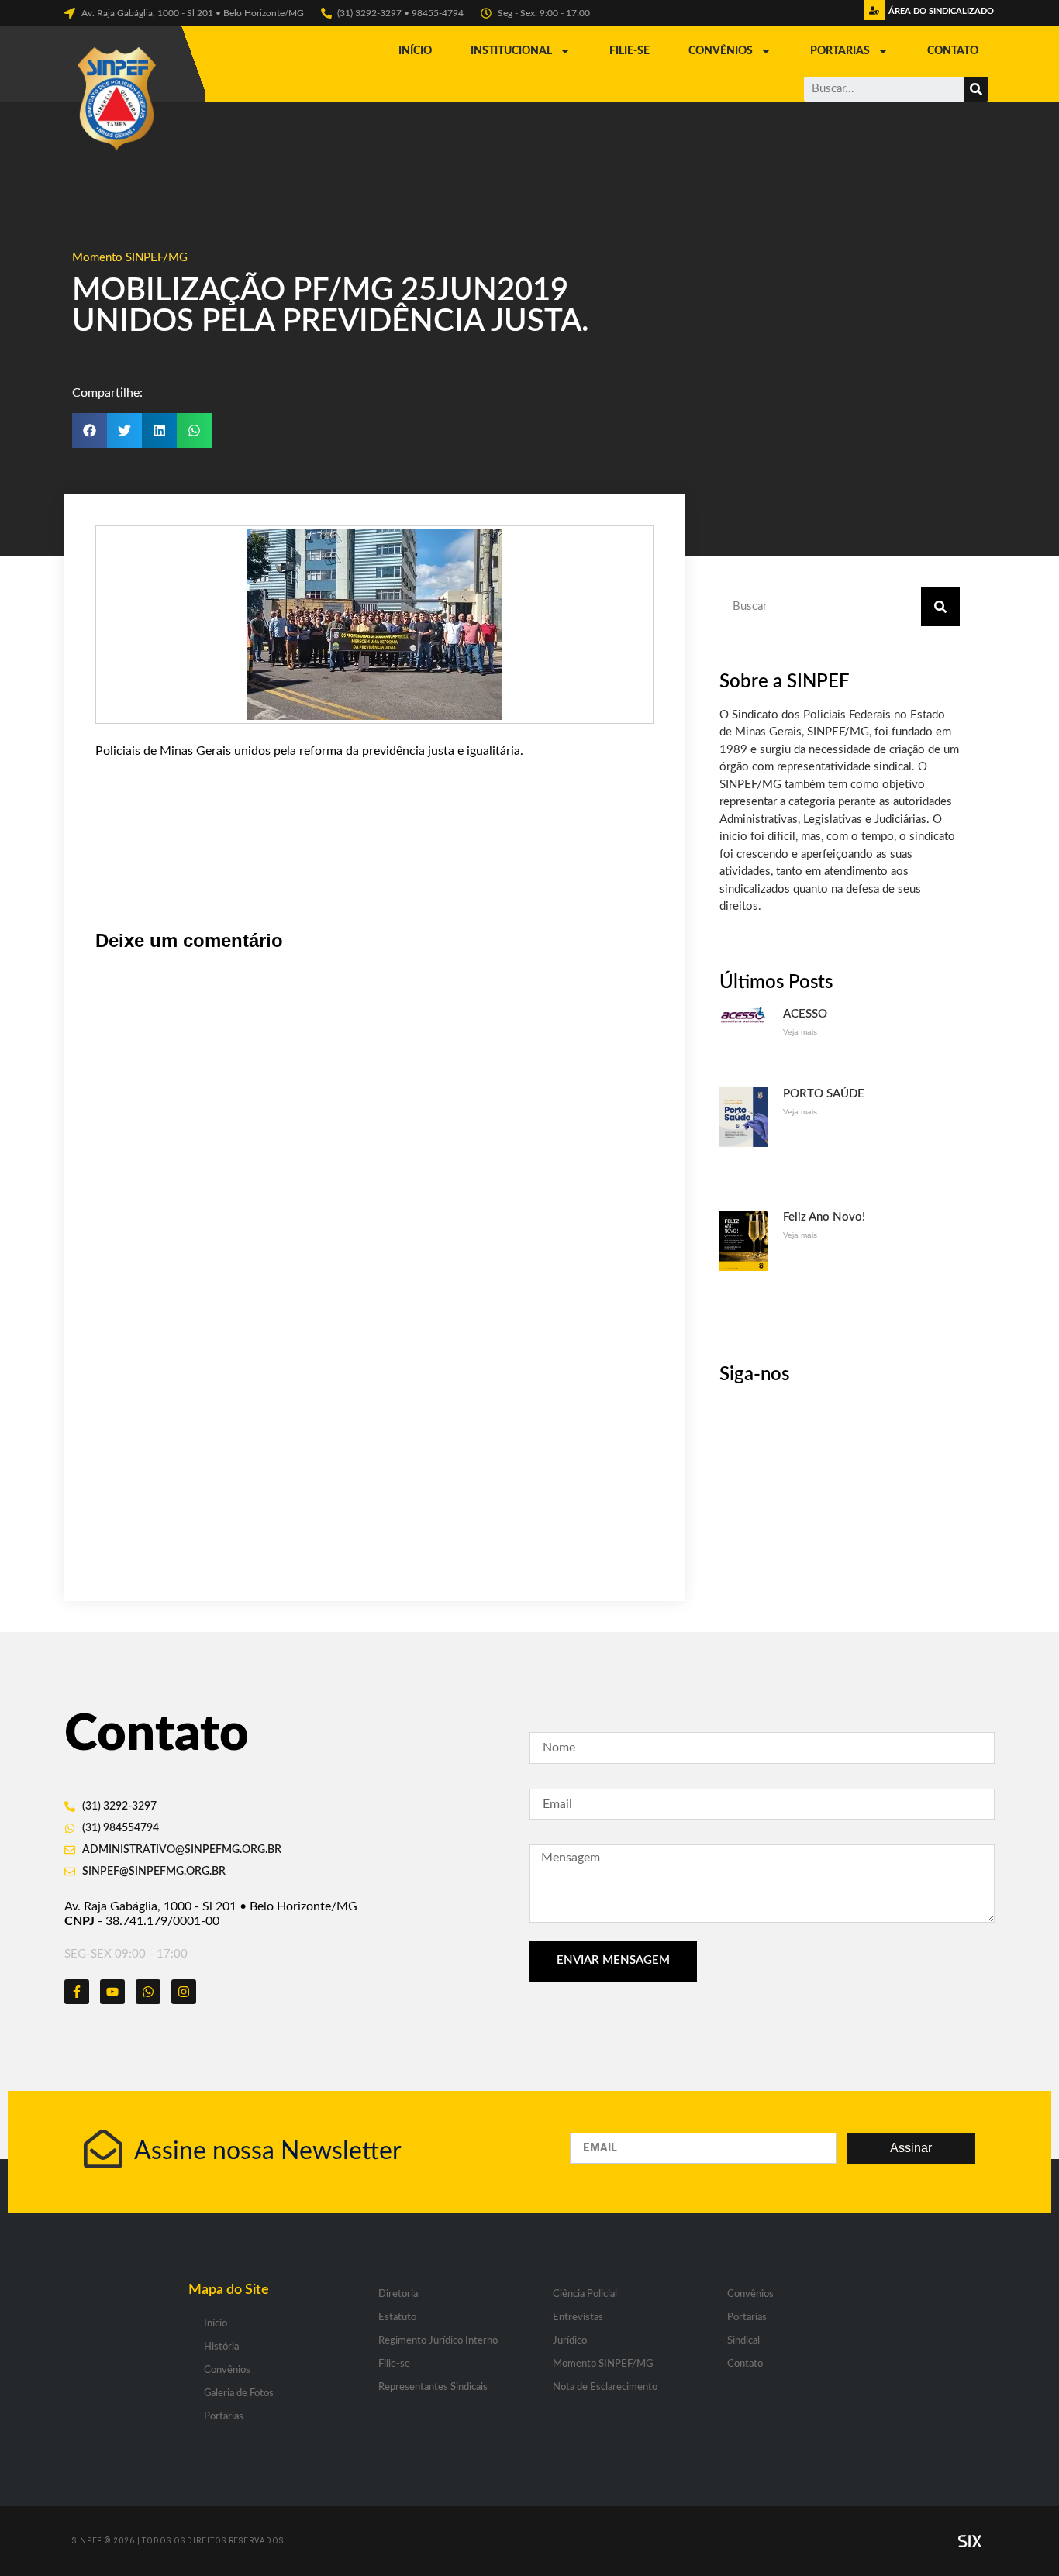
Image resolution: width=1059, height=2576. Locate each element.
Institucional (511, 51)
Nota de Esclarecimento (605, 2387)
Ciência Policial (585, 2294)
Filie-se (630, 51)
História (221, 2347)
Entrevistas (578, 2318)
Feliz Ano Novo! (824, 1217)
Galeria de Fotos (239, 2393)
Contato (953, 51)
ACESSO (805, 1014)
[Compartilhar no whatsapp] (194, 430)
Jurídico (570, 2341)
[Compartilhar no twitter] (124, 430)
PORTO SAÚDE (824, 1094)
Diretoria (398, 2294)
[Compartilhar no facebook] (90, 430)
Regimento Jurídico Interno (438, 2341)
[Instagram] (184, 1992)
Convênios (721, 51)
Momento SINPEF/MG (130, 258)
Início (415, 51)
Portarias (840, 51)
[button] (939, 15)
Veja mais (800, 1032)
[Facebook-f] (77, 1992)
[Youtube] (112, 1992)
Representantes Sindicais (433, 2387)
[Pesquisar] (976, 89)
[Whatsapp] (148, 1992)
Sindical (743, 2341)
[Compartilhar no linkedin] (159, 430)
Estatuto (397, 2318)
